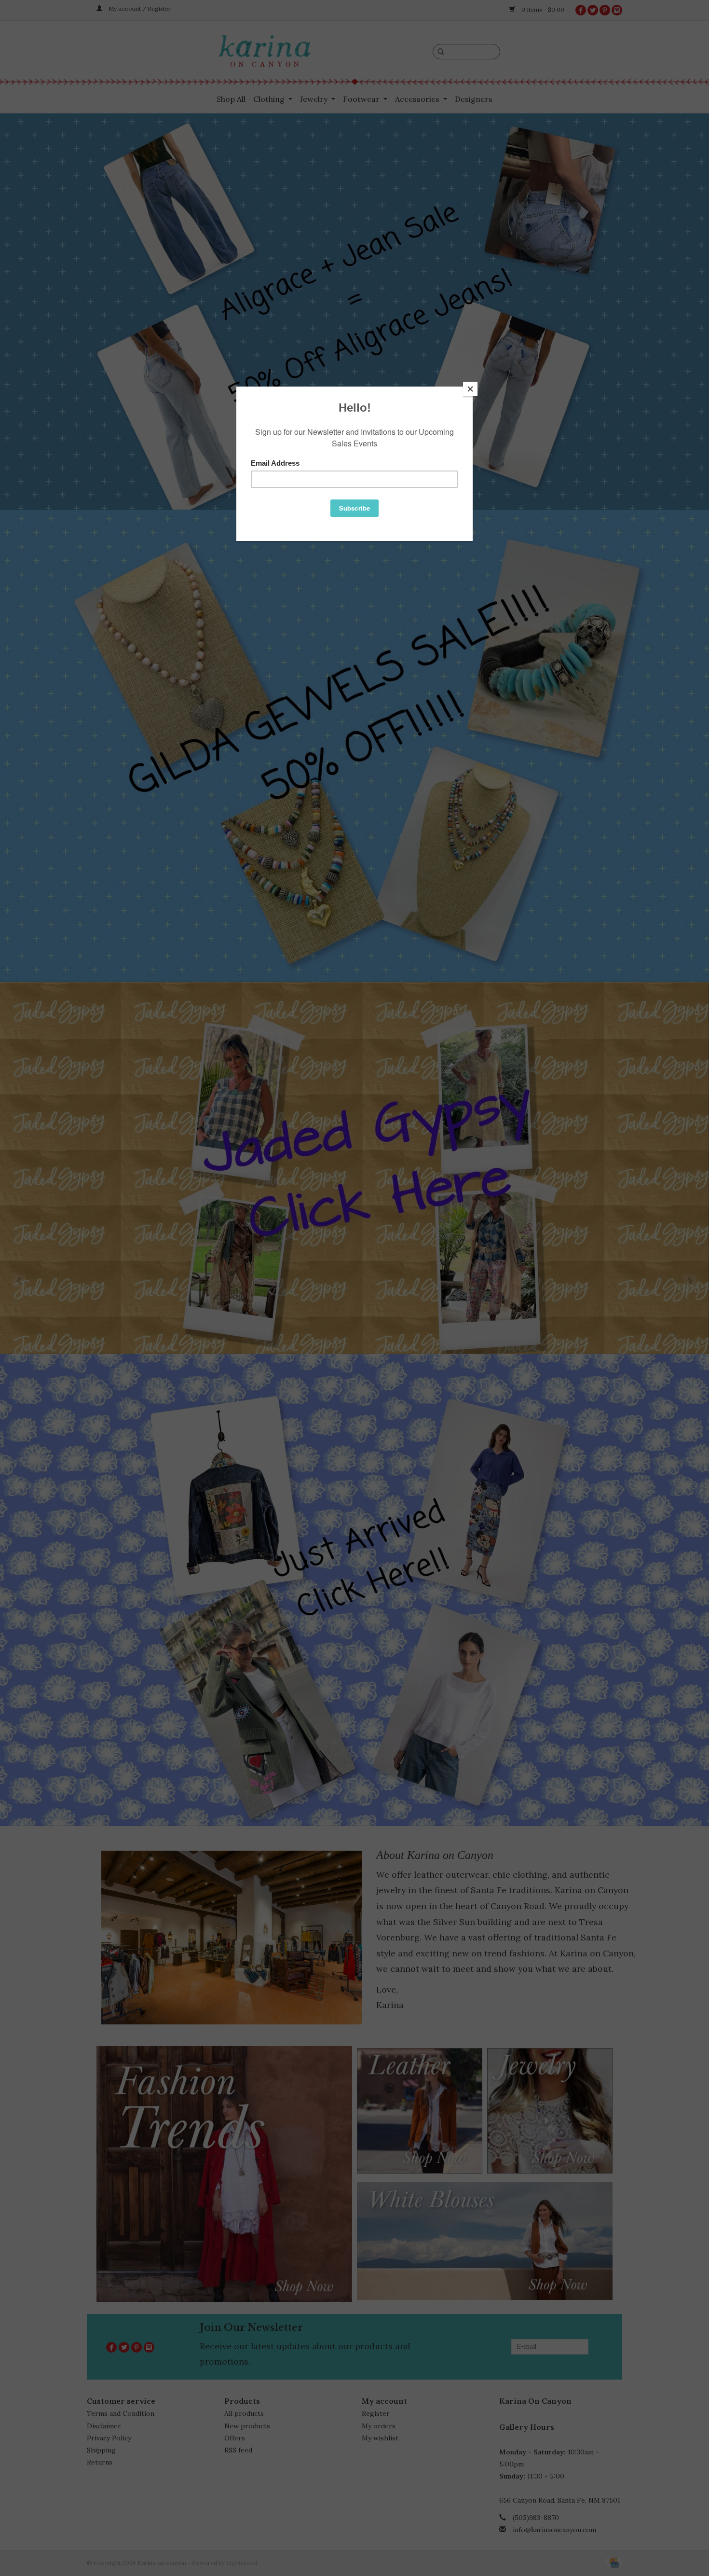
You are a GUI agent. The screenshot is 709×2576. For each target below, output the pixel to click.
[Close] (470, 389)
